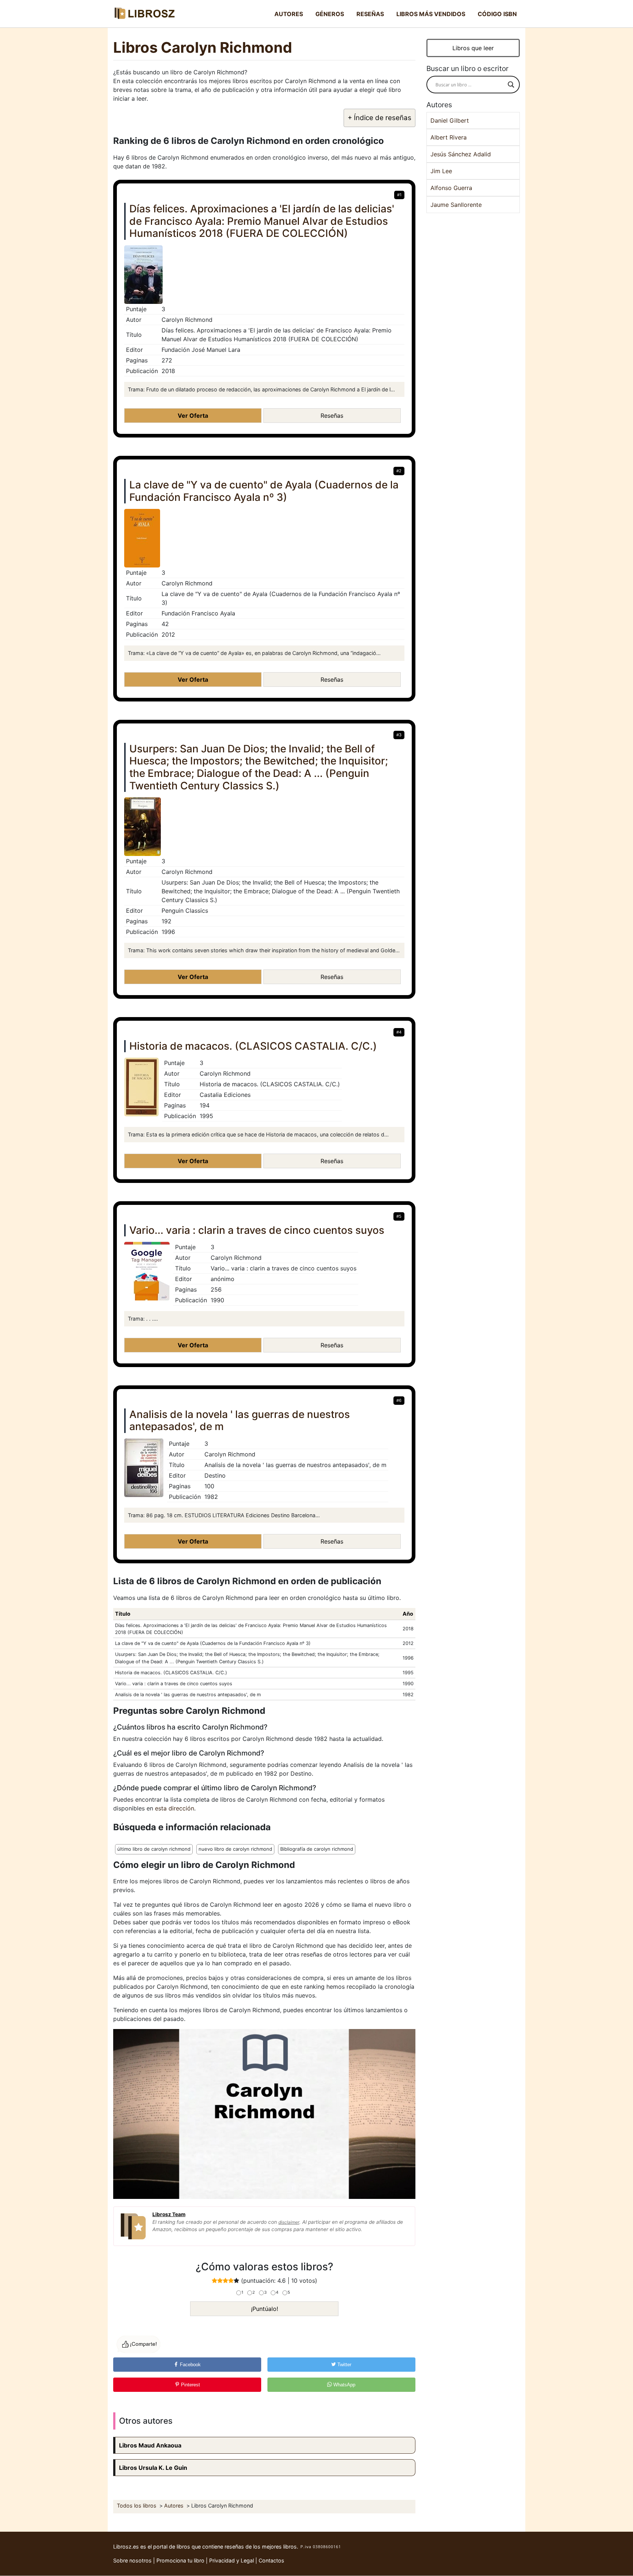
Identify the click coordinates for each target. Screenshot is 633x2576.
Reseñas (370, 14)
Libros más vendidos (431, 14)
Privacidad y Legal (232, 2560)
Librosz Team (169, 2214)
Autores (289, 14)
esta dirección (175, 1808)
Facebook (190, 2365)
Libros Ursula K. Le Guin (153, 2468)
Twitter (344, 2365)
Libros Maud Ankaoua (150, 2445)
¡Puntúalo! (264, 2309)
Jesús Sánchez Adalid (461, 154)
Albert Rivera (449, 137)
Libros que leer (473, 48)
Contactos (271, 2560)
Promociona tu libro (180, 2560)
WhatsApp (344, 2385)
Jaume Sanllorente (456, 205)
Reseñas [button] (332, 416)
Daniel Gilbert (450, 120)
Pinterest (190, 2385)
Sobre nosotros (132, 2560)
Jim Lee (441, 171)
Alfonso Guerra (451, 188)
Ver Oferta (193, 416)
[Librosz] (144, 14)
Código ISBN (497, 14)
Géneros (330, 14)
